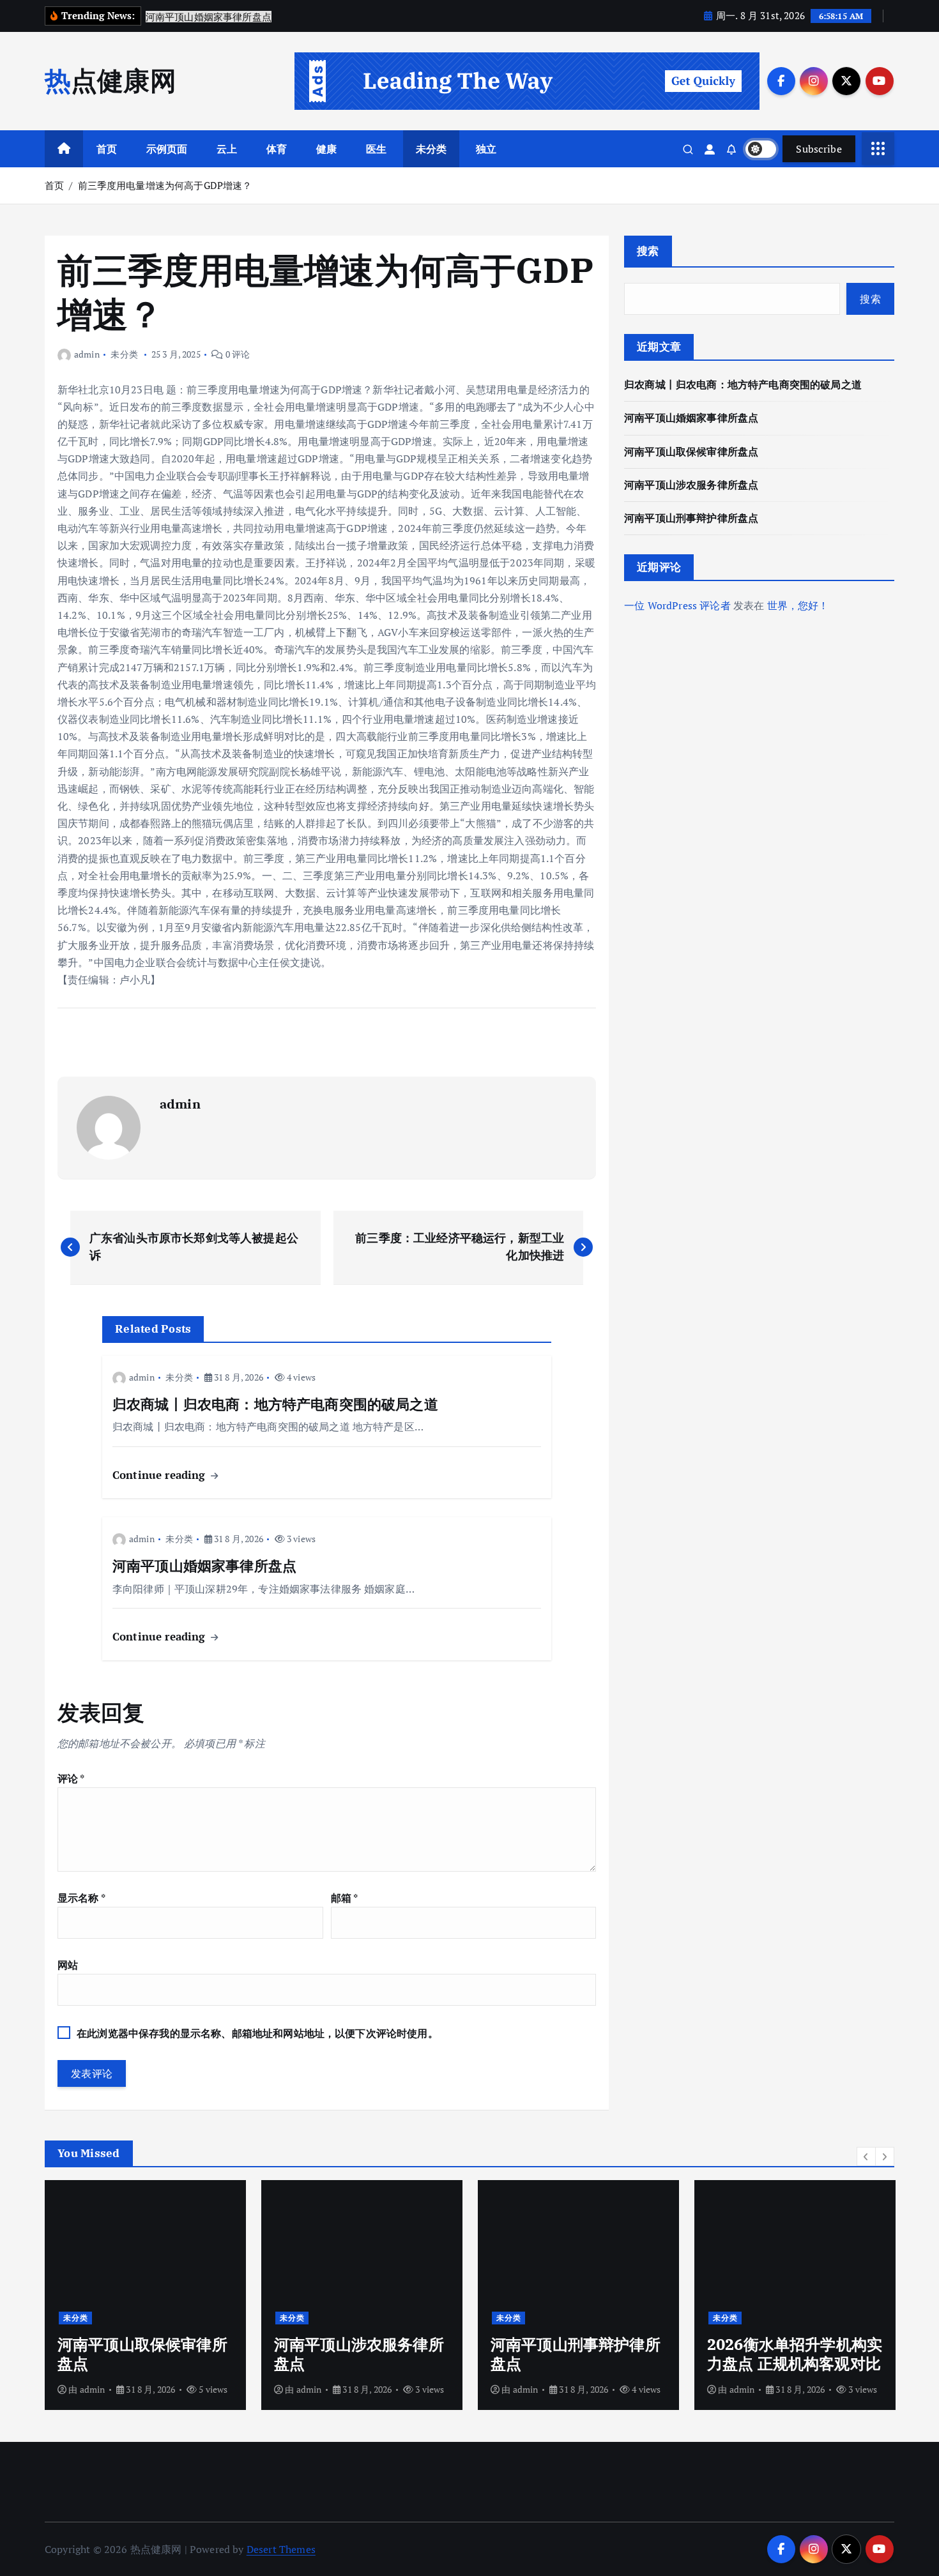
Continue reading (161, 1475)
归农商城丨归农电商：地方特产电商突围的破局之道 (743, 384)
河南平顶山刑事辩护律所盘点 (691, 518)
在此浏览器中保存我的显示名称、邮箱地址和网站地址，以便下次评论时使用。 (257, 2033)
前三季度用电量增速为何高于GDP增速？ (165, 185)
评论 (71, 1778)
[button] (866, 2156)
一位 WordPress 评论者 (677, 605)
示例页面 (167, 149)
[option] (145, 2295)
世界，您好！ (798, 605)
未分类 (431, 149)
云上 (227, 149)
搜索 (648, 251)
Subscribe (819, 149)
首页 (107, 149)
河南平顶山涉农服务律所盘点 (691, 485)
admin (87, 354)
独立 (486, 149)
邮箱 (345, 1898)
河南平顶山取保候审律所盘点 (691, 451)
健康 (326, 149)
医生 (376, 149)
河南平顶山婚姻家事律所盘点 (691, 418)
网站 (68, 1965)
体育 (277, 149)
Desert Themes (281, 2549)
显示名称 (81, 1898)
